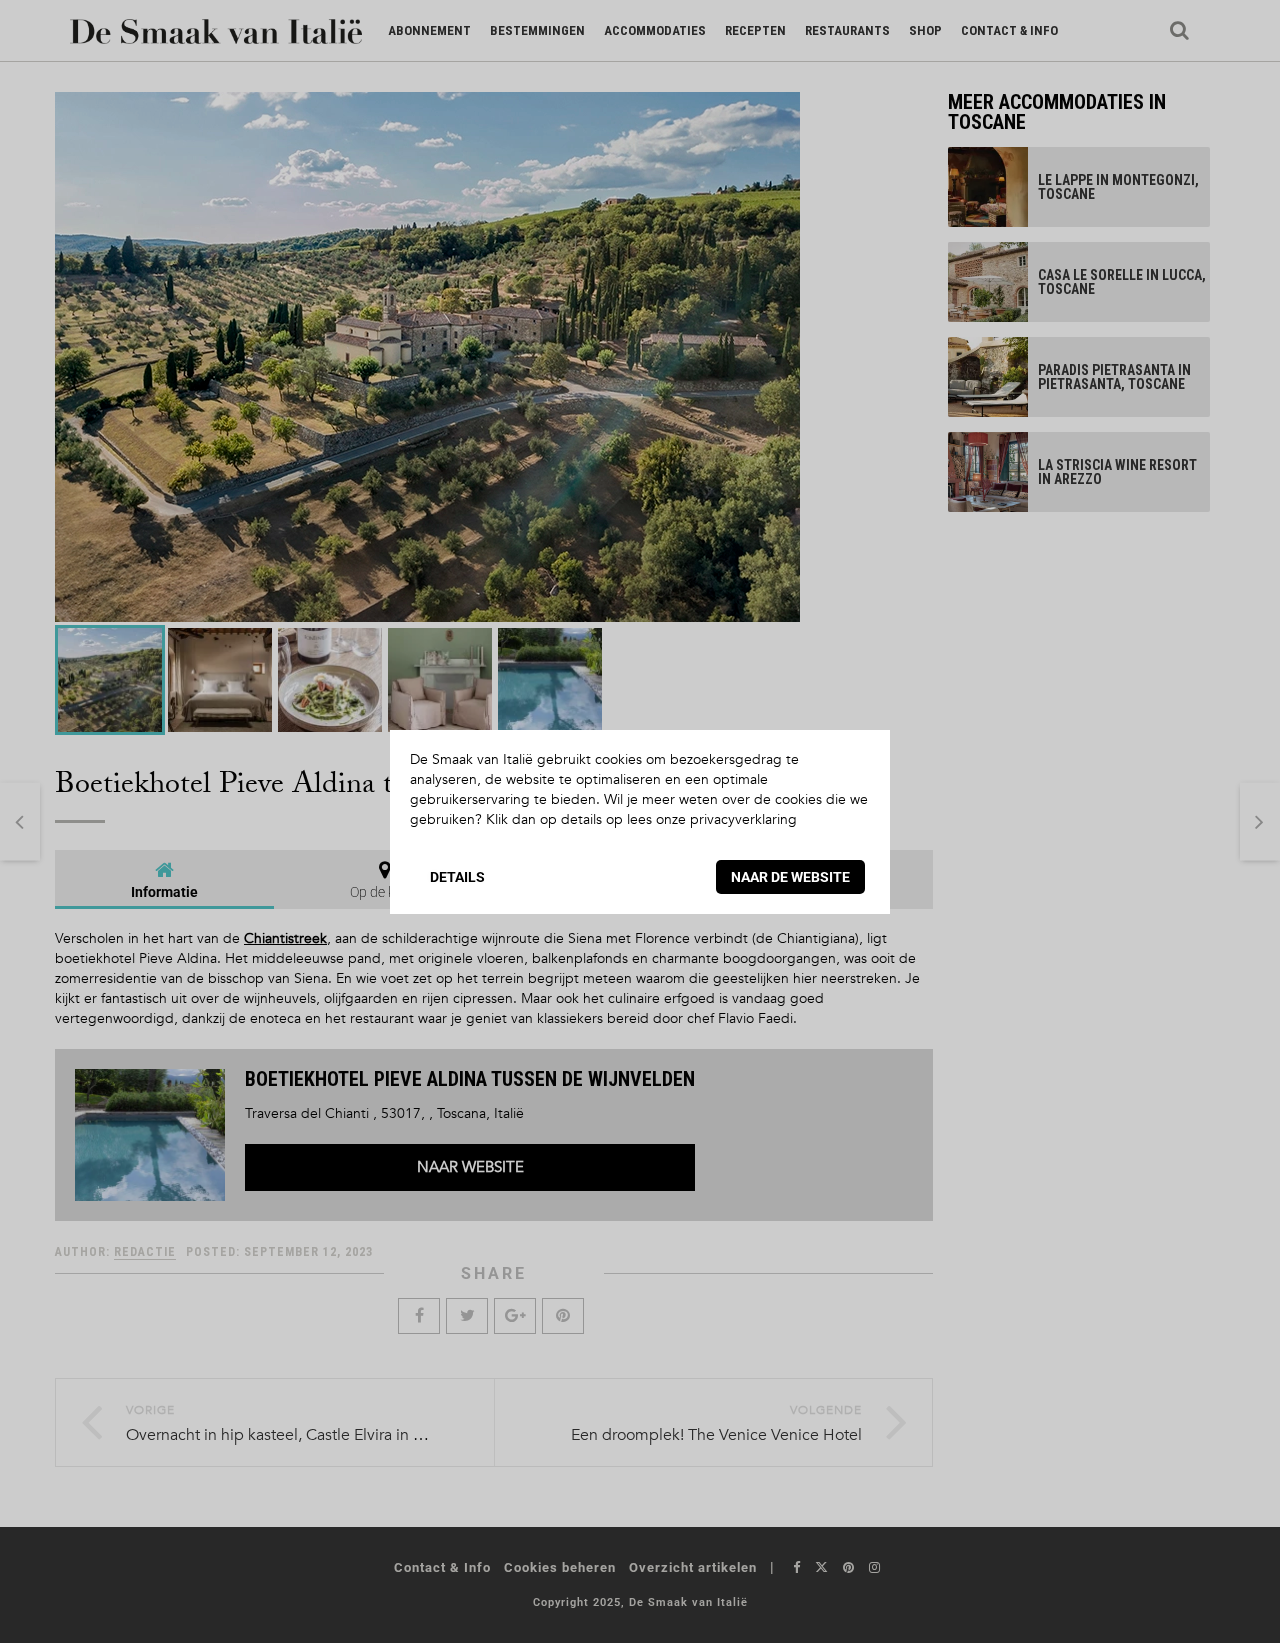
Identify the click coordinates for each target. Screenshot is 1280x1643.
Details (457, 877)
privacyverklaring (743, 819)
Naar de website (790, 877)
